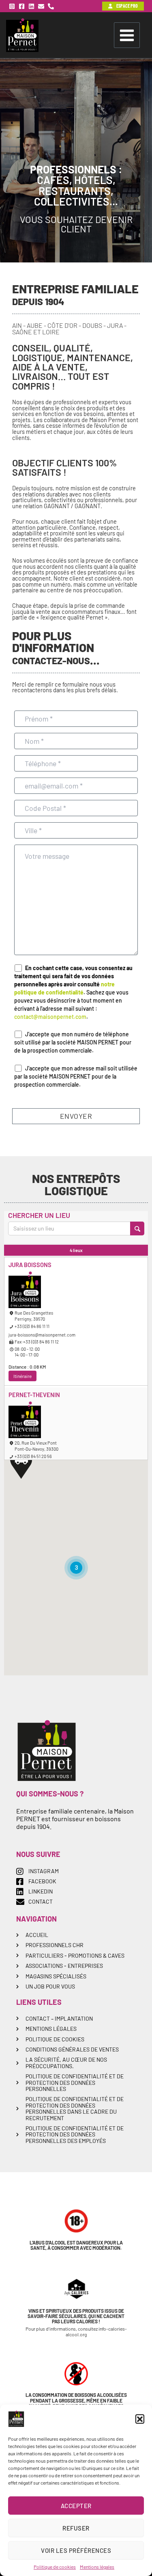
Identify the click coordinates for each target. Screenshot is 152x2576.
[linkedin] (31, 6)
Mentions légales (97, 2567)
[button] (140, 2419)
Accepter (76, 2506)
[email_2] (41, 6)
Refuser (76, 2528)
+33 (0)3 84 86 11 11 (32, 1326)
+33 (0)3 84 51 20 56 (33, 1456)
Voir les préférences (76, 2550)
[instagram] (12, 6)
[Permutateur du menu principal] (127, 35)
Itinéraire (22, 1376)
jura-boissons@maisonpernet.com (42, 1335)
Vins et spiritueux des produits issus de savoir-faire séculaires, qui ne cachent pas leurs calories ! (76, 2316)
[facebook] (22, 6)
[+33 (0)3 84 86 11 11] (51, 6)
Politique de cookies (55, 2567)
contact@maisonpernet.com (50, 1017)
